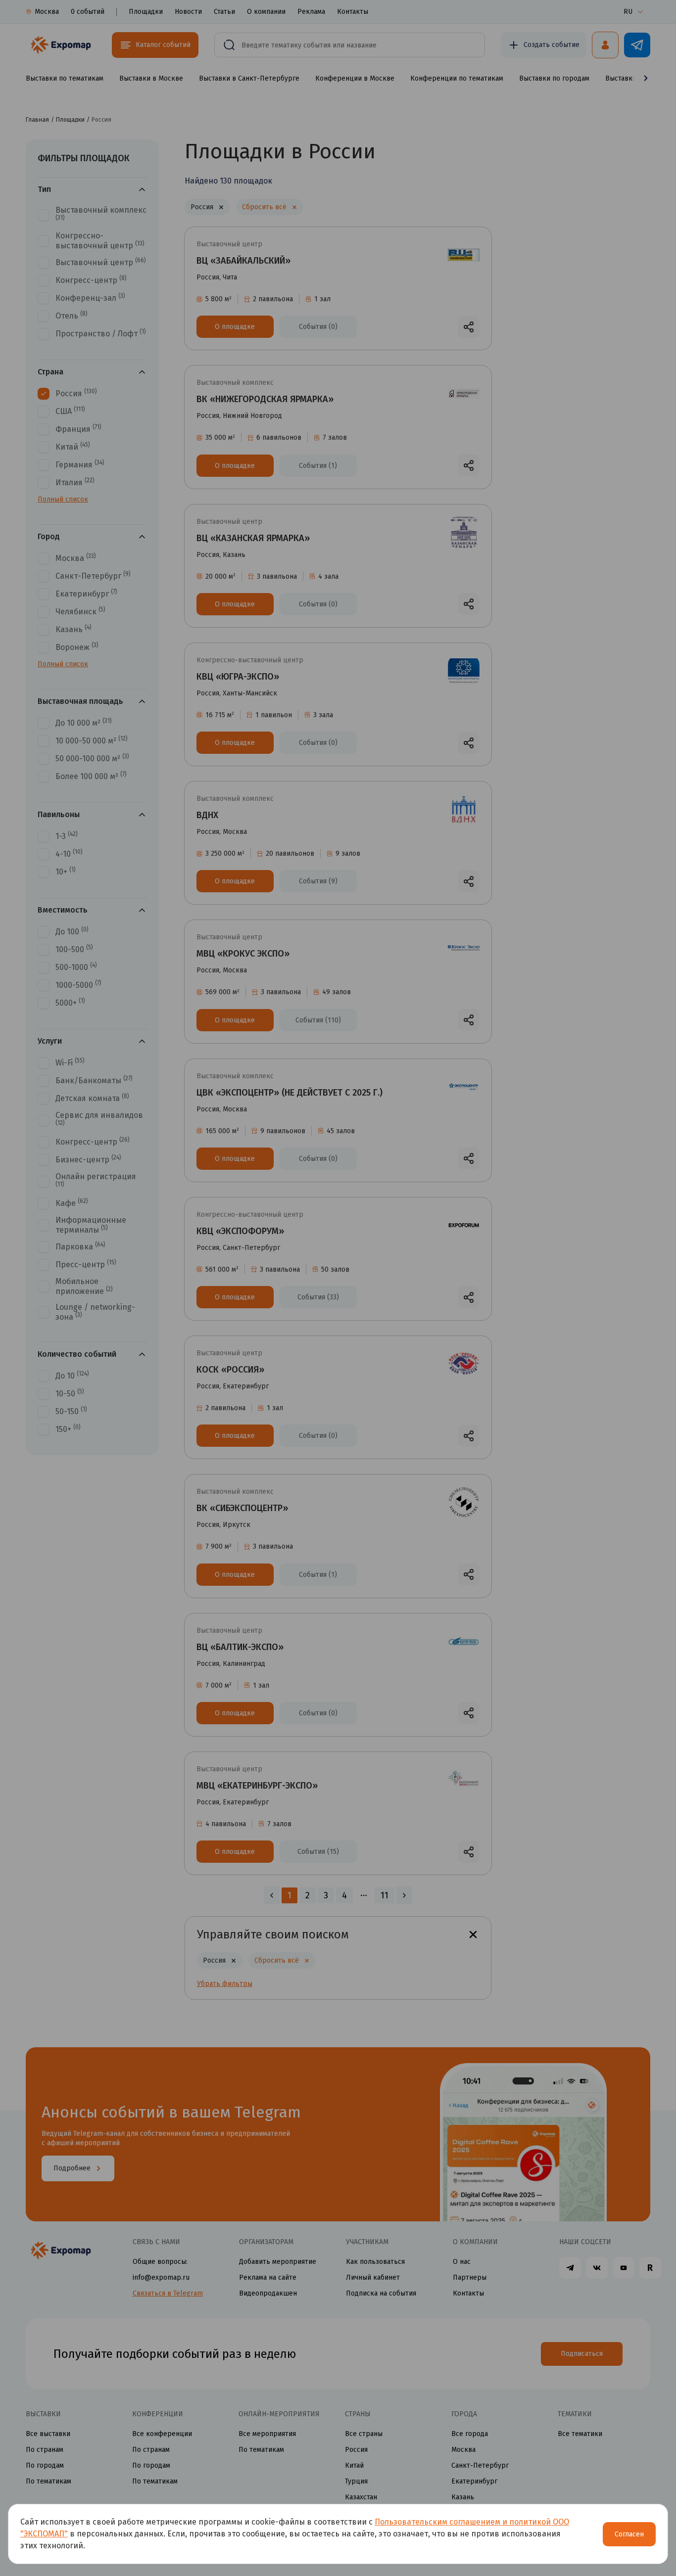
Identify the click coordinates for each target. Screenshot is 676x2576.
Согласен (629, 2534)
